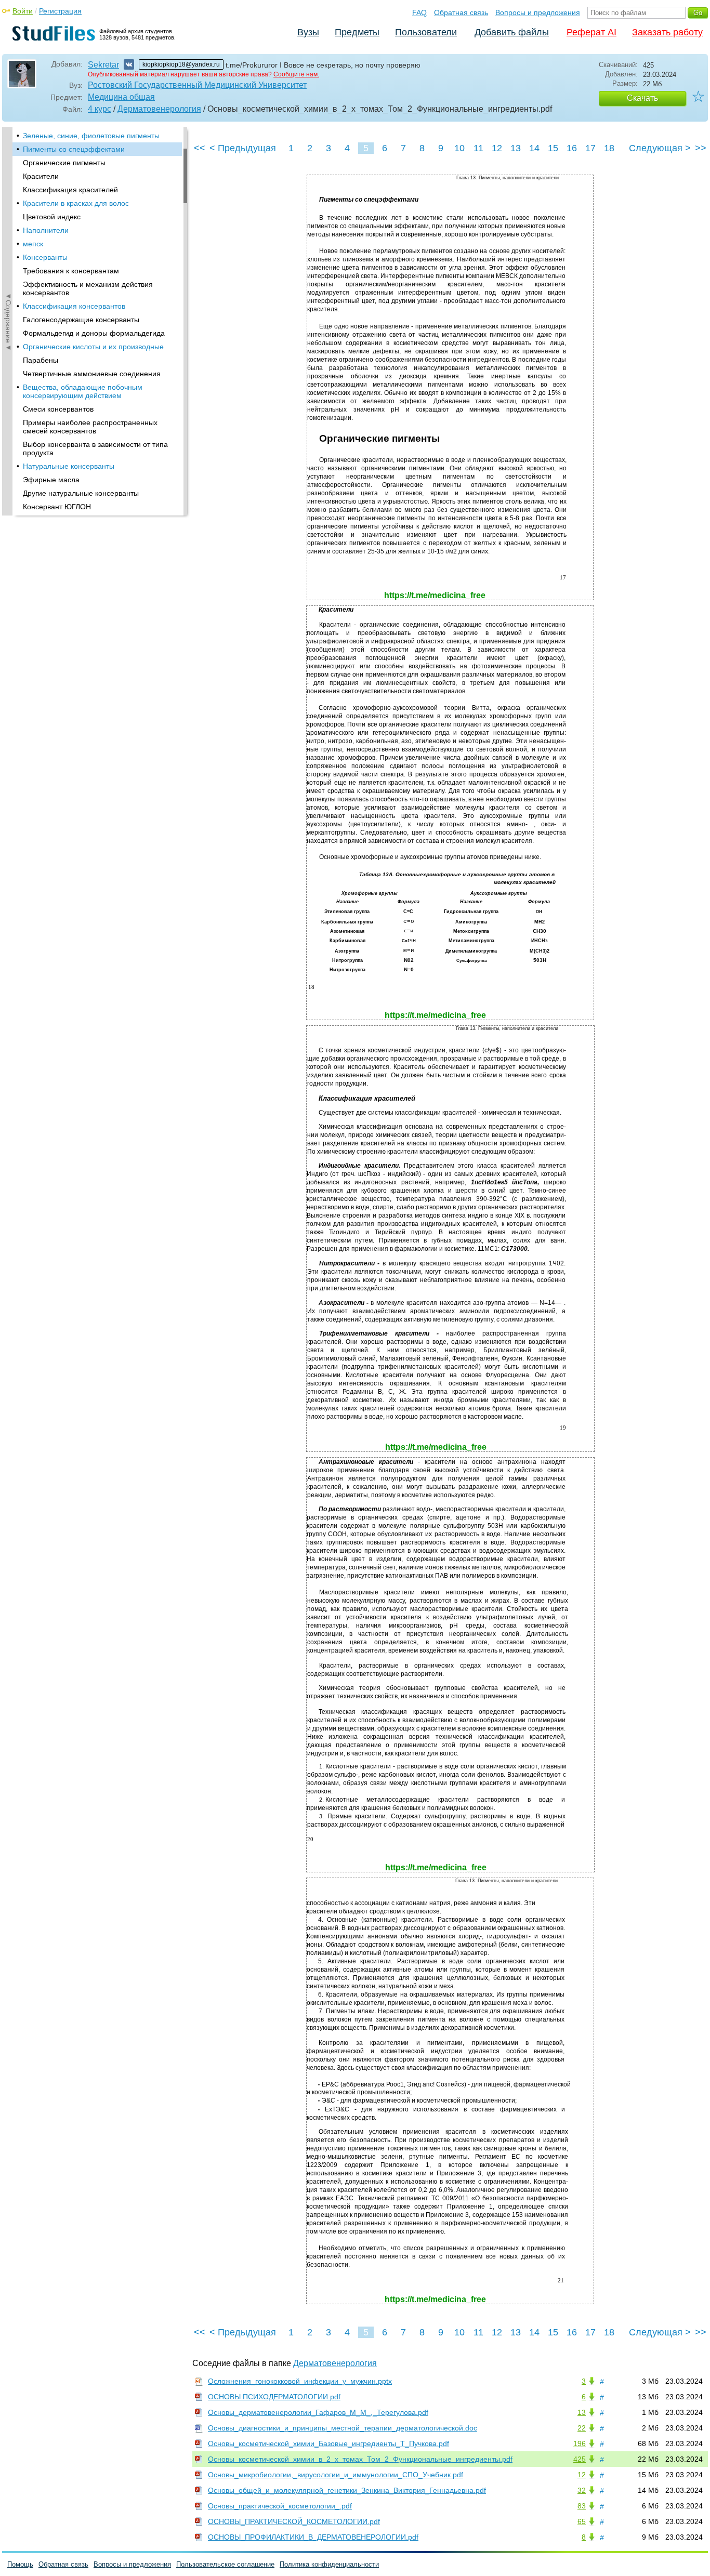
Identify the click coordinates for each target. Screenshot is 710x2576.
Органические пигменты (64, 163)
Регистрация (60, 11)
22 (582, 2428)
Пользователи (426, 32)
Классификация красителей (70, 190)
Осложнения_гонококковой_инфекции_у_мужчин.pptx (300, 2381)
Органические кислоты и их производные (93, 347)
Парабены (41, 360)
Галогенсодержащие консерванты (81, 320)
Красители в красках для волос (76, 203)
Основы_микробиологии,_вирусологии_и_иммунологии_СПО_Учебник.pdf (336, 2475)
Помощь (20, 2564)
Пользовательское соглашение (225, 2564)
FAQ (419, 12)
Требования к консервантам (71, 271)
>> (701, 148)
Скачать (642, 98)
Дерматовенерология (159, 109)
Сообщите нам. (296, 74)
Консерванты (45, 257)
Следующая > (660, 148)
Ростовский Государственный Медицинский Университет (197, 85)
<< (200, 148)
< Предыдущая (243, 148)
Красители (41, 176)
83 (582, 2506)
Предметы (357, 32)
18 (609, 148)
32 (582, 2490)
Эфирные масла (51, 480)
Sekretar (103, 65)
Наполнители (46, 230)
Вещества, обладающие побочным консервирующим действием (83, 391)
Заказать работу (667, 32)
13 (516, 148)
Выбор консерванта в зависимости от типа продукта (95, 448)
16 (572, 148)
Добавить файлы (512, 32)
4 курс (100, 109)
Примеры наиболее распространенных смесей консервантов (90, 427)
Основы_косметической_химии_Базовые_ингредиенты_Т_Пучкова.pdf (328, 2443)
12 (497, 148)
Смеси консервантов (58, 409)
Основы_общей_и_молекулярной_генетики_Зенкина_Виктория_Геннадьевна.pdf (347, 2490)
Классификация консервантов (74, 306)
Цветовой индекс (52, 217)
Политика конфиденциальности (329, 2564)
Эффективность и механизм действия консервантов (88, 288)
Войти (23, 11)
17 (590, 148)
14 (534, 148)
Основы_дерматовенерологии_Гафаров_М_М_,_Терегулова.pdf (318, 2412)
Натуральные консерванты (69, 466)
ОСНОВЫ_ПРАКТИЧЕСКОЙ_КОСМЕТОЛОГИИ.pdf (294, 2521)
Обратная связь (461, 12)
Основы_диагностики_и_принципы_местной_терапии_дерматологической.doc (343, 2428)
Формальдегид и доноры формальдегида (94, 333)
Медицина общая (121, 97)
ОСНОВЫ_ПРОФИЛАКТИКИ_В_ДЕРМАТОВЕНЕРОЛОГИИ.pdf (313, 2537)
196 (580, 2443)
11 (478, 148)
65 (582, 2521)
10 (459, 148)
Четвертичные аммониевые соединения (92, 374)
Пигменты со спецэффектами (74, 149)
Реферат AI (591, 32)
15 (553, 148)
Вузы (308, 32)
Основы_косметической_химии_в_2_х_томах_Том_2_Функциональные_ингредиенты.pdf (360, 2459)
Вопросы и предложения (538, 12)
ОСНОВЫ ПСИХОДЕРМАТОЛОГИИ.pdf (274, 2397)
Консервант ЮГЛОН (57, 507)
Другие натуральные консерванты (81, 493)
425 (580, 2459)
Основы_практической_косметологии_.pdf (280, 2506)
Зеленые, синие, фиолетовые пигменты (91, 136)
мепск (33, 244)
